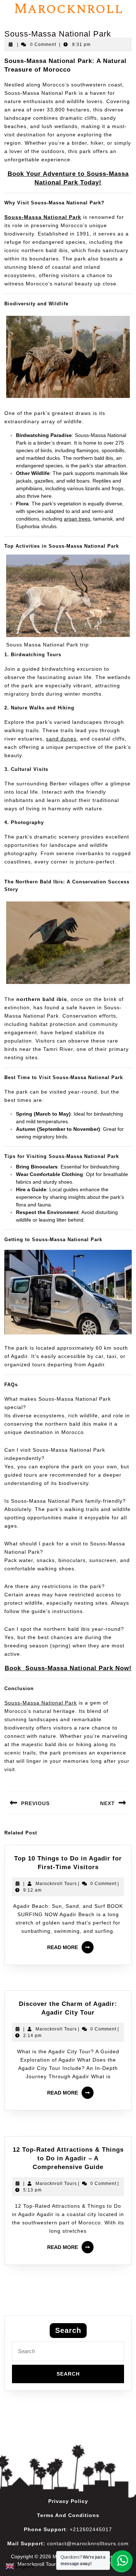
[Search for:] (68, 2353)
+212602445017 (91, 2529)
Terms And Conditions (68, 2515)
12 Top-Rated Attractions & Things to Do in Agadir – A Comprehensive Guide (68, 2158)
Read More (72, 1945)
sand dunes (61, 739)
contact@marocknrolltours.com (88, 2543)
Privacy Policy (68, 2501)
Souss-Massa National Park (41, 1703)
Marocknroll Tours (56, 1884)
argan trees (77, 519)
